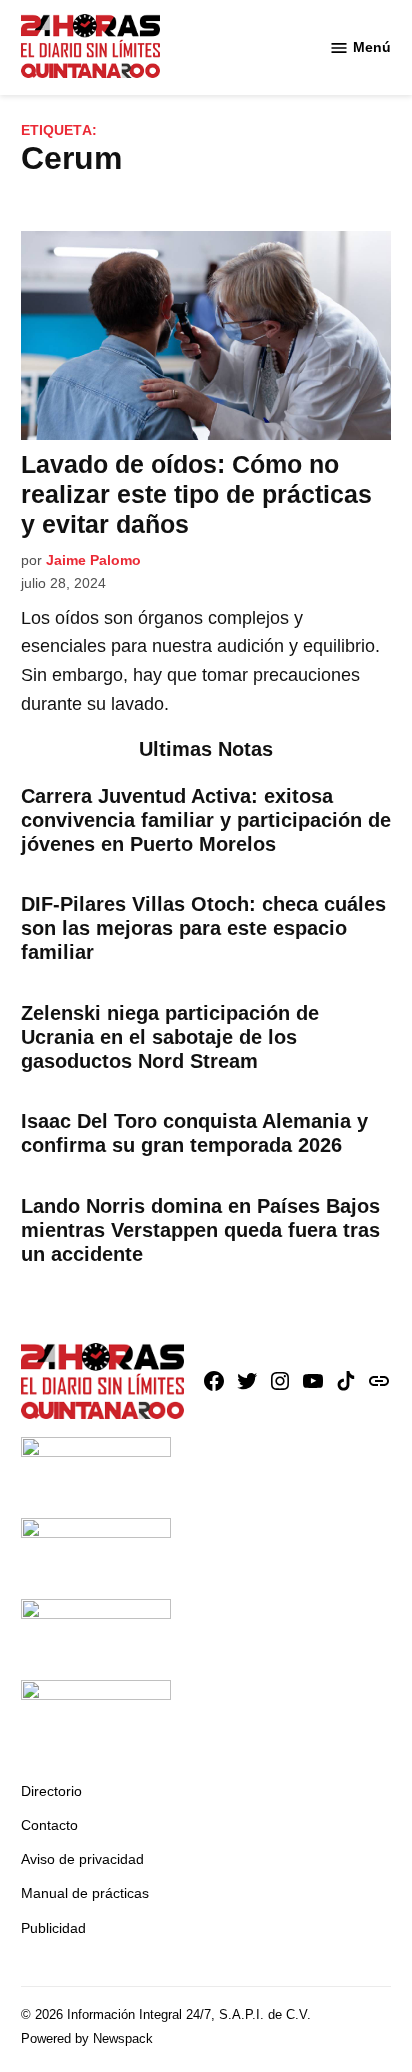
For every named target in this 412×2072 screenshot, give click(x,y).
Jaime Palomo (93, 560)
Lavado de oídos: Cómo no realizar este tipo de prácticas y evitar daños (196, 494)
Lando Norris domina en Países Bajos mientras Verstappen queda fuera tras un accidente (200, 1230)
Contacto (49, 1825)
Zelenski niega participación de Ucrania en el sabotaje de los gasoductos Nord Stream (170, 1037)
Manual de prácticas (85, 1893)
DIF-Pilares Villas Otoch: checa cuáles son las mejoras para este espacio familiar (203, 928)
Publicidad (53, 1928)
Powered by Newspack (87, 2039)
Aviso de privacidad (82, 1859)
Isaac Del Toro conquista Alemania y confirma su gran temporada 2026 (194, 1133)
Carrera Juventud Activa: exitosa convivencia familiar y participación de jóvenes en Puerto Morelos (206, 820)
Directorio (51, 1791)
